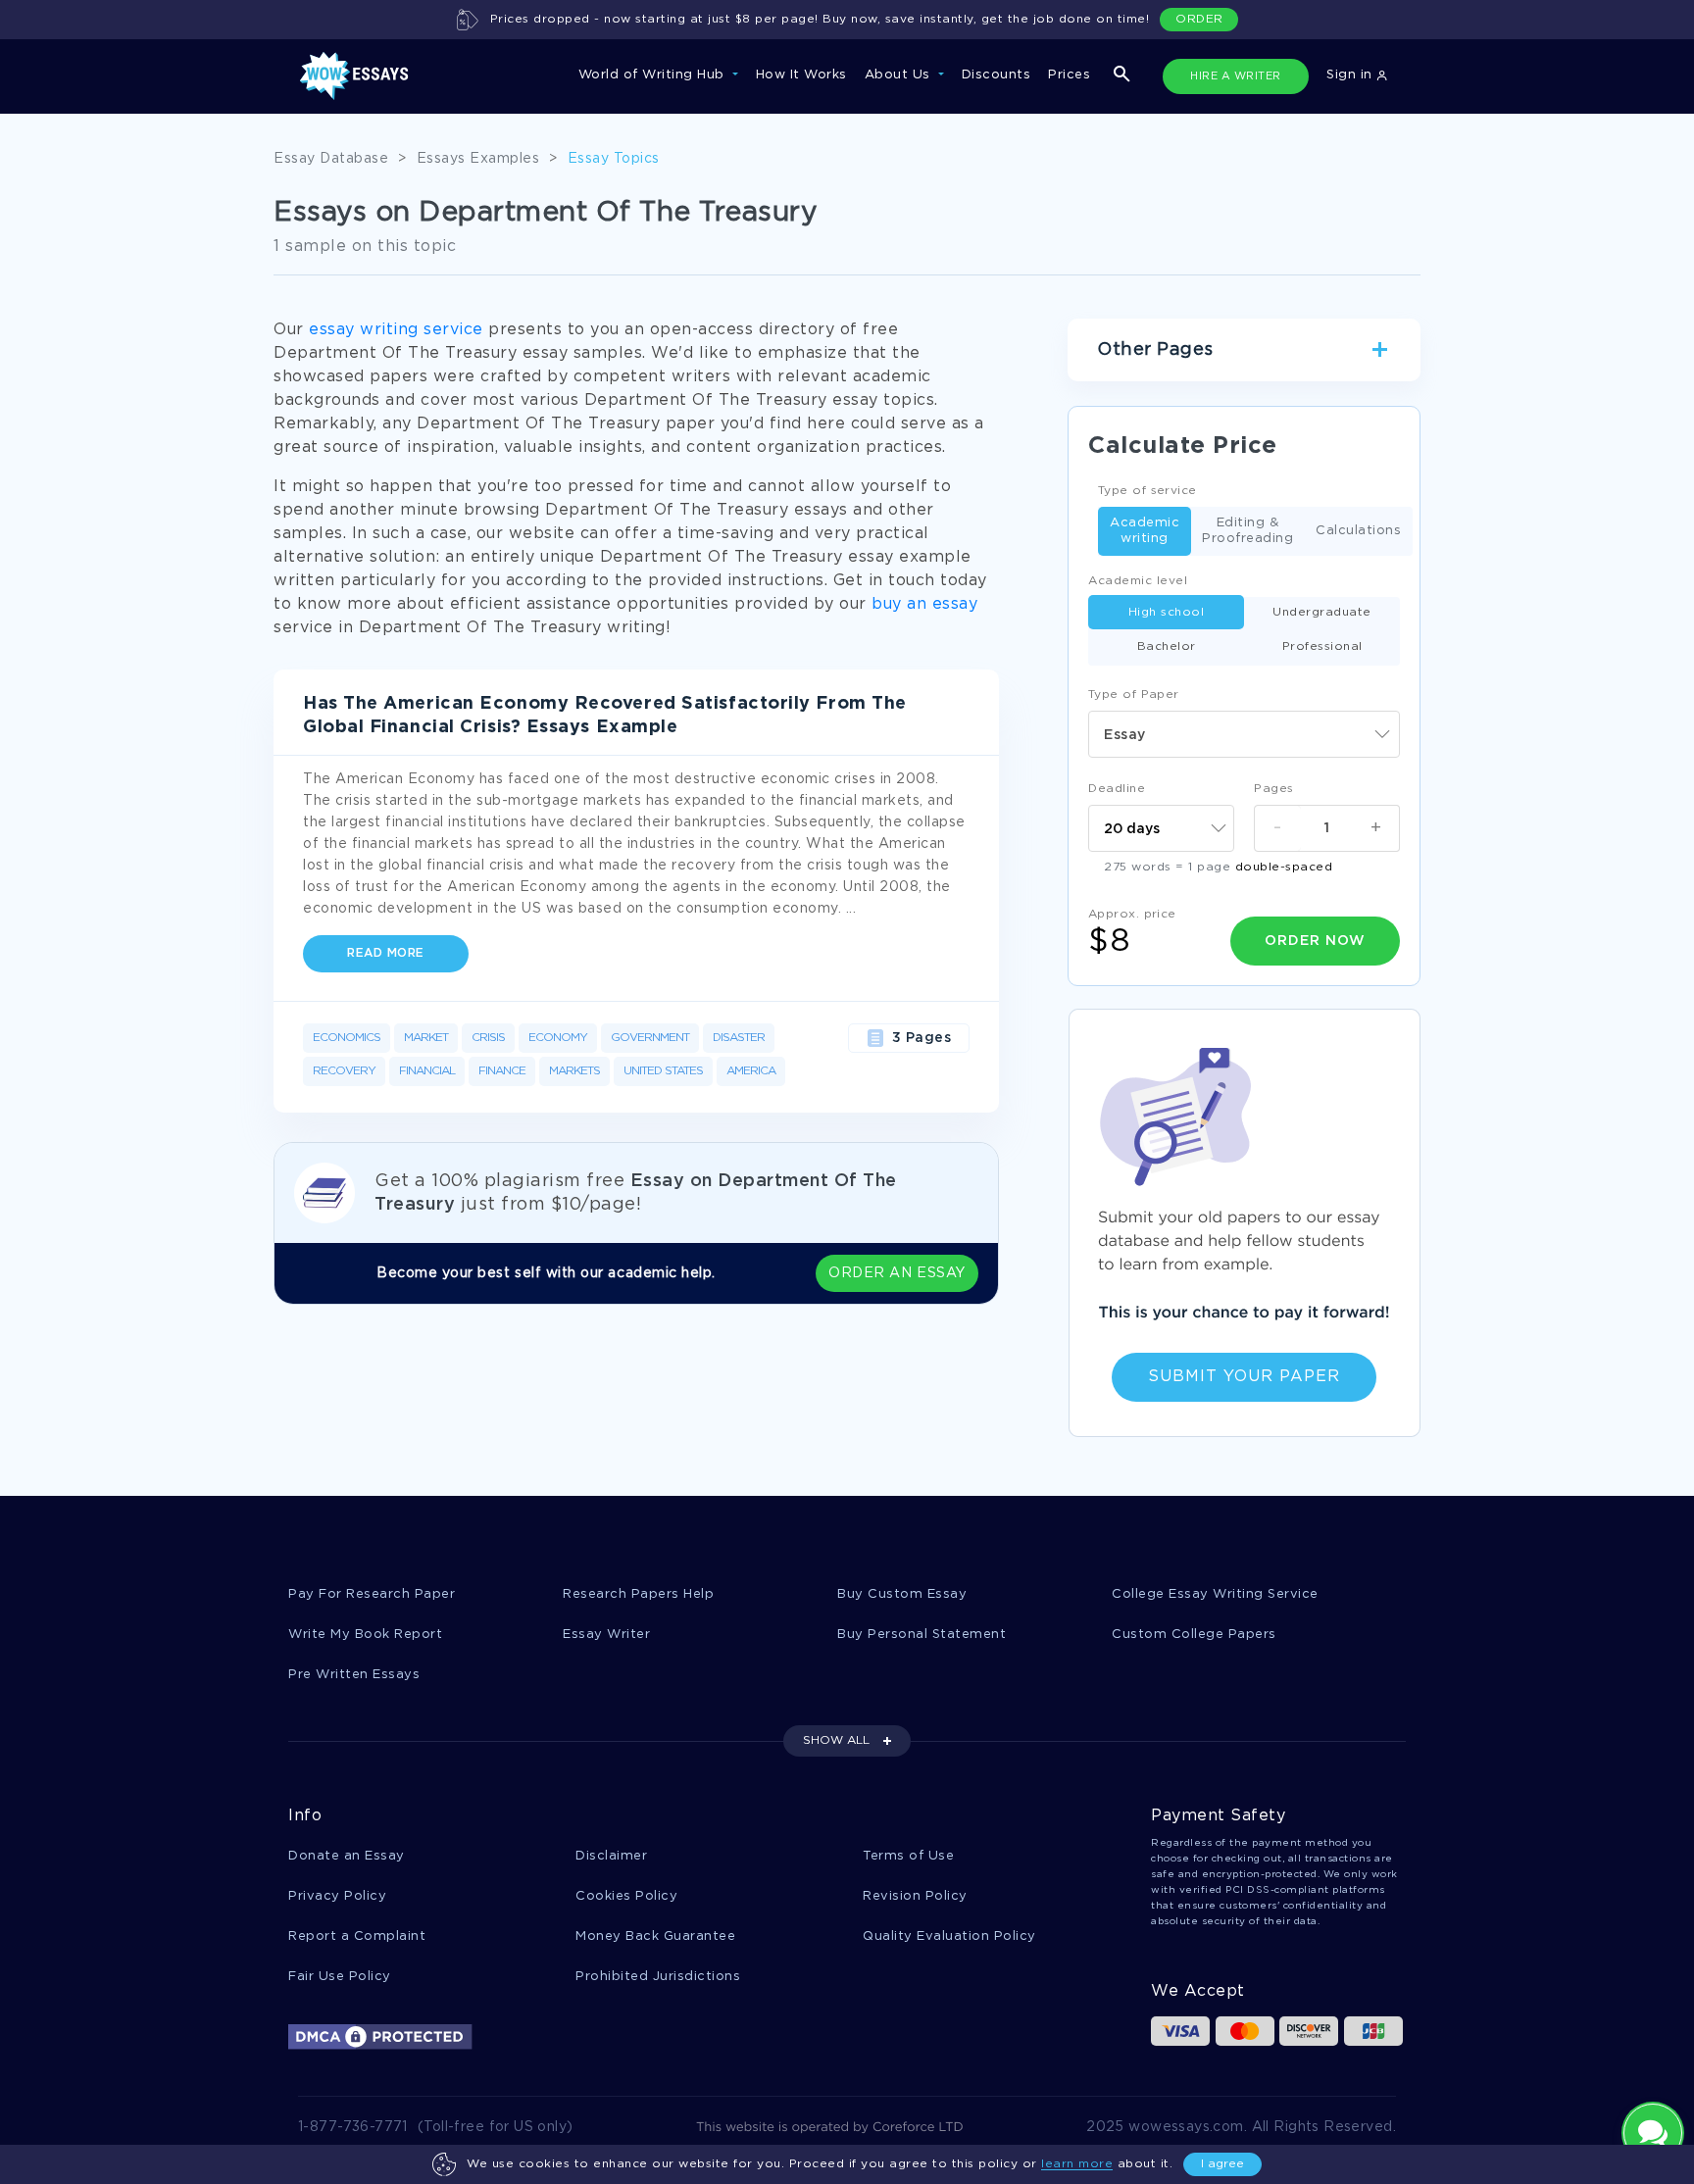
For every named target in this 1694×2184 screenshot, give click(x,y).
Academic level (1138, 581)
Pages (1274, 789)
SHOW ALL (836, 1740)
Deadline (1117, 789)
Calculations (1358, 531)
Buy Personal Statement (922, 1635)
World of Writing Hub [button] (654, 75)
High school (1167, 612)
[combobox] (1244, 734)
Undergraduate (1322, 612)
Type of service (1147, 491)
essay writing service (396, 330)
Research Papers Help (638, 1594)
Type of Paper (1134, 695)
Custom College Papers (1194, 1635)
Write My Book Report (365, 1635)
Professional (1322, 646)
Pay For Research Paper (372, 1594)
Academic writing (1145, 531)
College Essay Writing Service (1215, 1594)
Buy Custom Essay (902, 1594)
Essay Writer (606, 1635)
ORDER (1199, 19)
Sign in (1351, 75)
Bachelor (1167, 646)
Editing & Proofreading (1247, 531)
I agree (1222, 2164)
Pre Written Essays (354, 1675)
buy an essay (924, 604)
